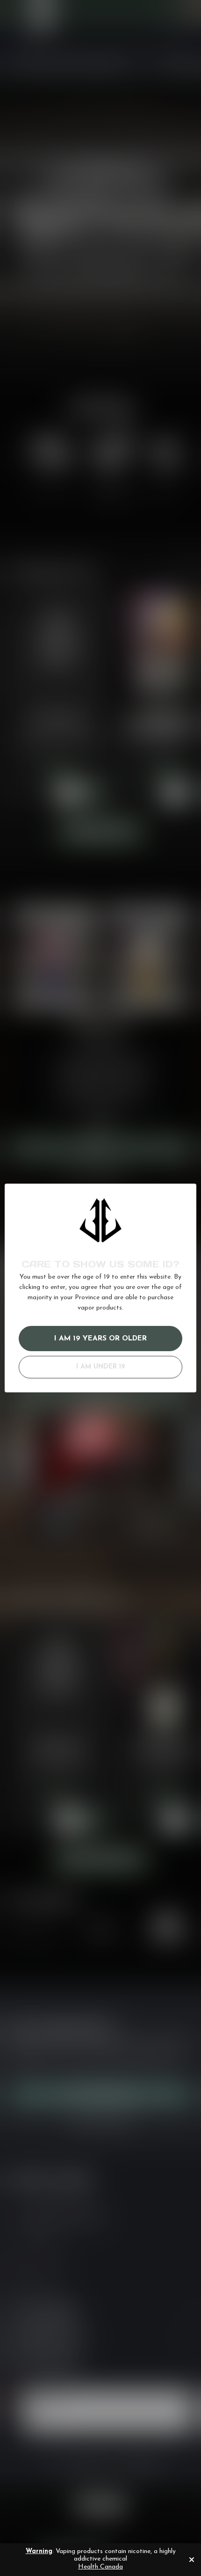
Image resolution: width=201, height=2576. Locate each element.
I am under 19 (100, 1367)
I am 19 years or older (100, 1339)
